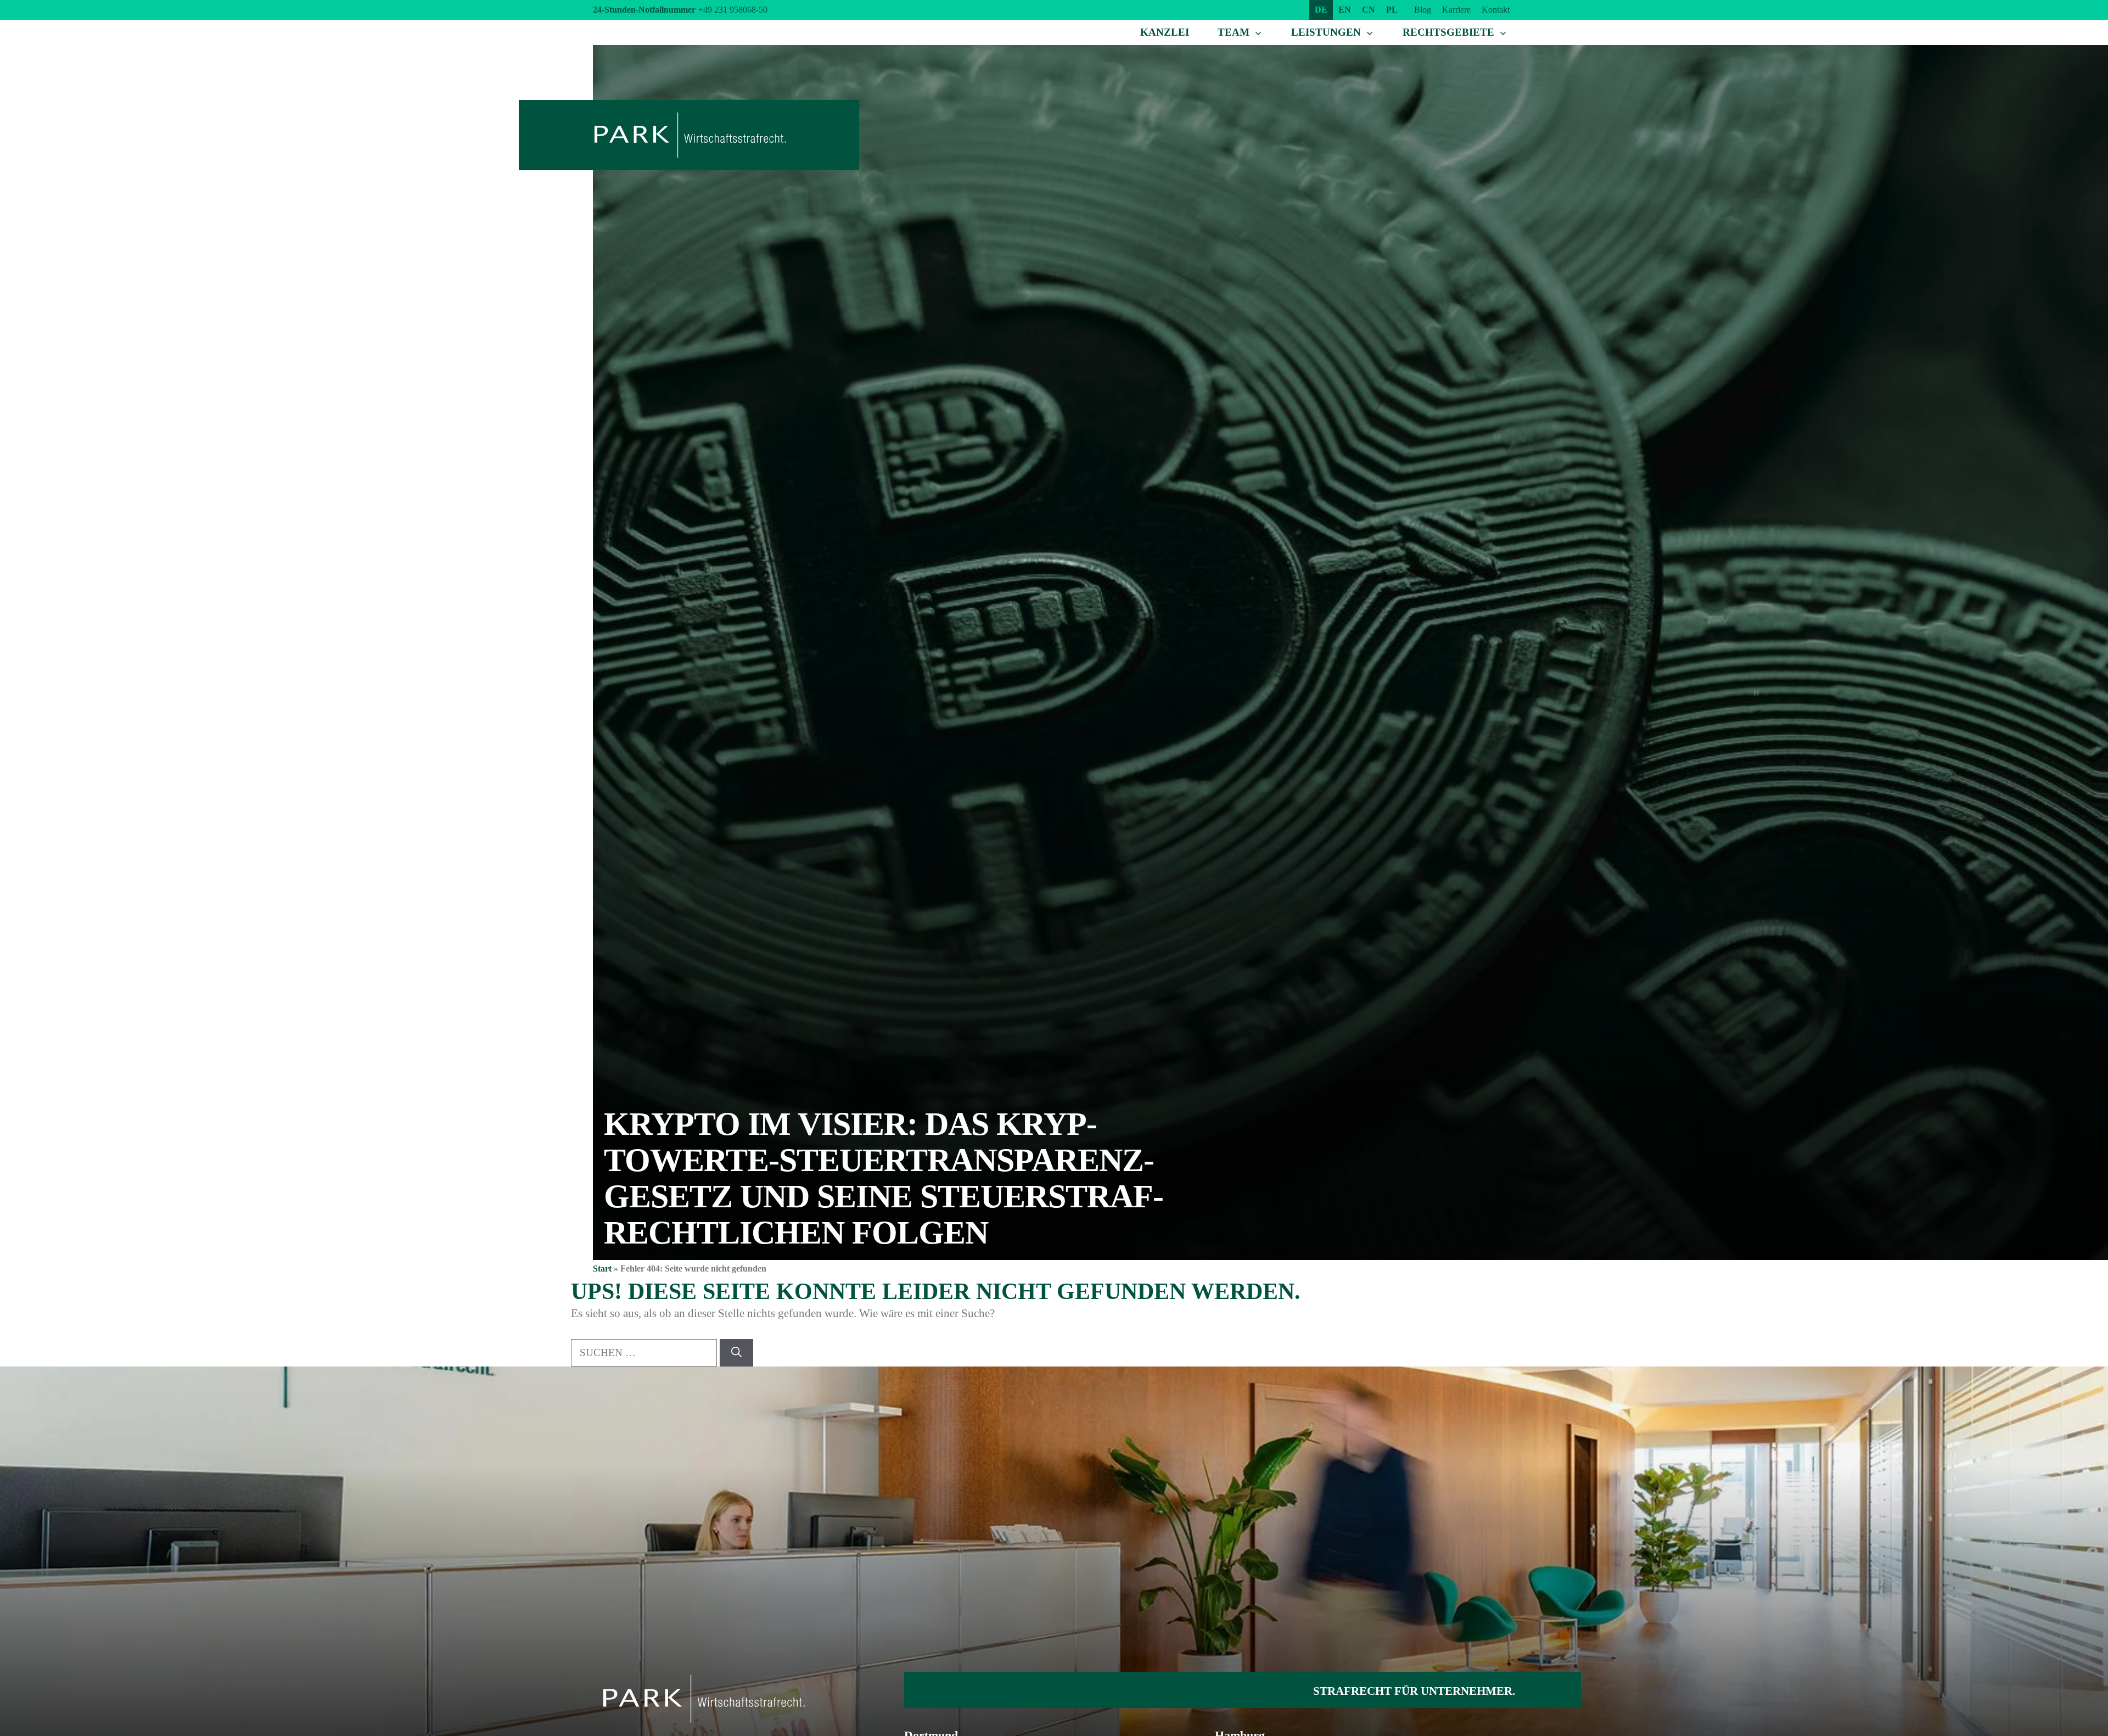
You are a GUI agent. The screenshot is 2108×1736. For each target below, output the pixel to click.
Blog (1423, 10)
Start (602, 1269)
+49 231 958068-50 (733, 10)
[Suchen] (736, 1353)
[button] (24, 1712)
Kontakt (1496, 10)
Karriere (1456, 10)
